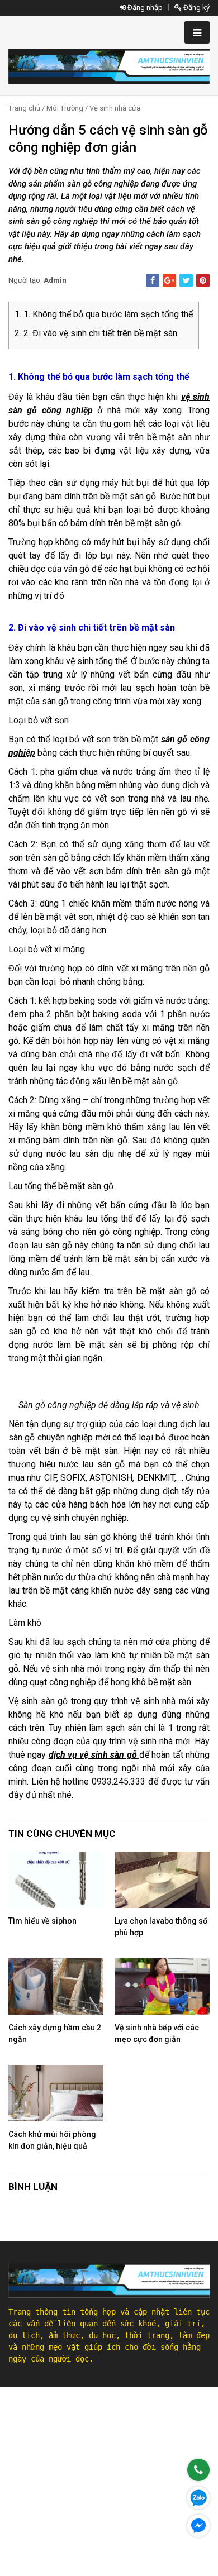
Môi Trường (65, 108)
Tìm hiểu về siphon (42, 1921)
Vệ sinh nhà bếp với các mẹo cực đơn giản (157, 2033)
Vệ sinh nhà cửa (115, 108)
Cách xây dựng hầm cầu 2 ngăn (55, 2033)
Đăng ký (196, 8)
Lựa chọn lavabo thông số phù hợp (161, 1927)
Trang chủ (24, 108)
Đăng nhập (144, 8)
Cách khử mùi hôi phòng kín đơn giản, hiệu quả (52, 2140)
